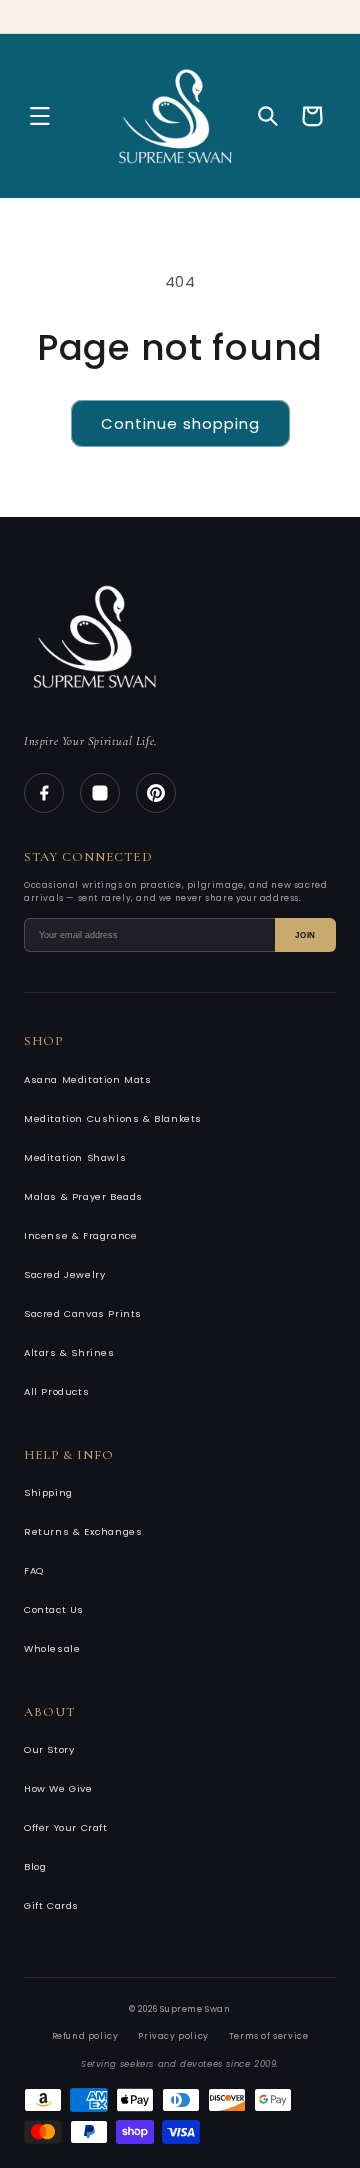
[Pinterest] (156, 793)
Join (305, 935)
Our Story (49, 1749)
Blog (35, 1866)
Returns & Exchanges (83, 1531)
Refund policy (85, 2036)
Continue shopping (180, 423)
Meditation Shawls (75, 1157)
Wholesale (52, 1648)
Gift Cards (51, 1905)
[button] (40, 116)
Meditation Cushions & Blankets (113, 1118)
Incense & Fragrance (80, 1235)
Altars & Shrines (69, 1352)
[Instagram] (100, 793)
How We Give (58, 1788)
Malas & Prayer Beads (83, 1196)
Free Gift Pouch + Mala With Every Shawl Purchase (192, 14)
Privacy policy (173, 2036)
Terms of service (269, 2036)
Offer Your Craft (66, 1827)
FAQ (34, 1570)
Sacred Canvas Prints (83, 1313)
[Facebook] (44, 793)
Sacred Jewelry (64, 1274)
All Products (56, 1391)
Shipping (48, 1492)
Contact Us (54, 1609)
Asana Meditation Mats (88, 1079)
